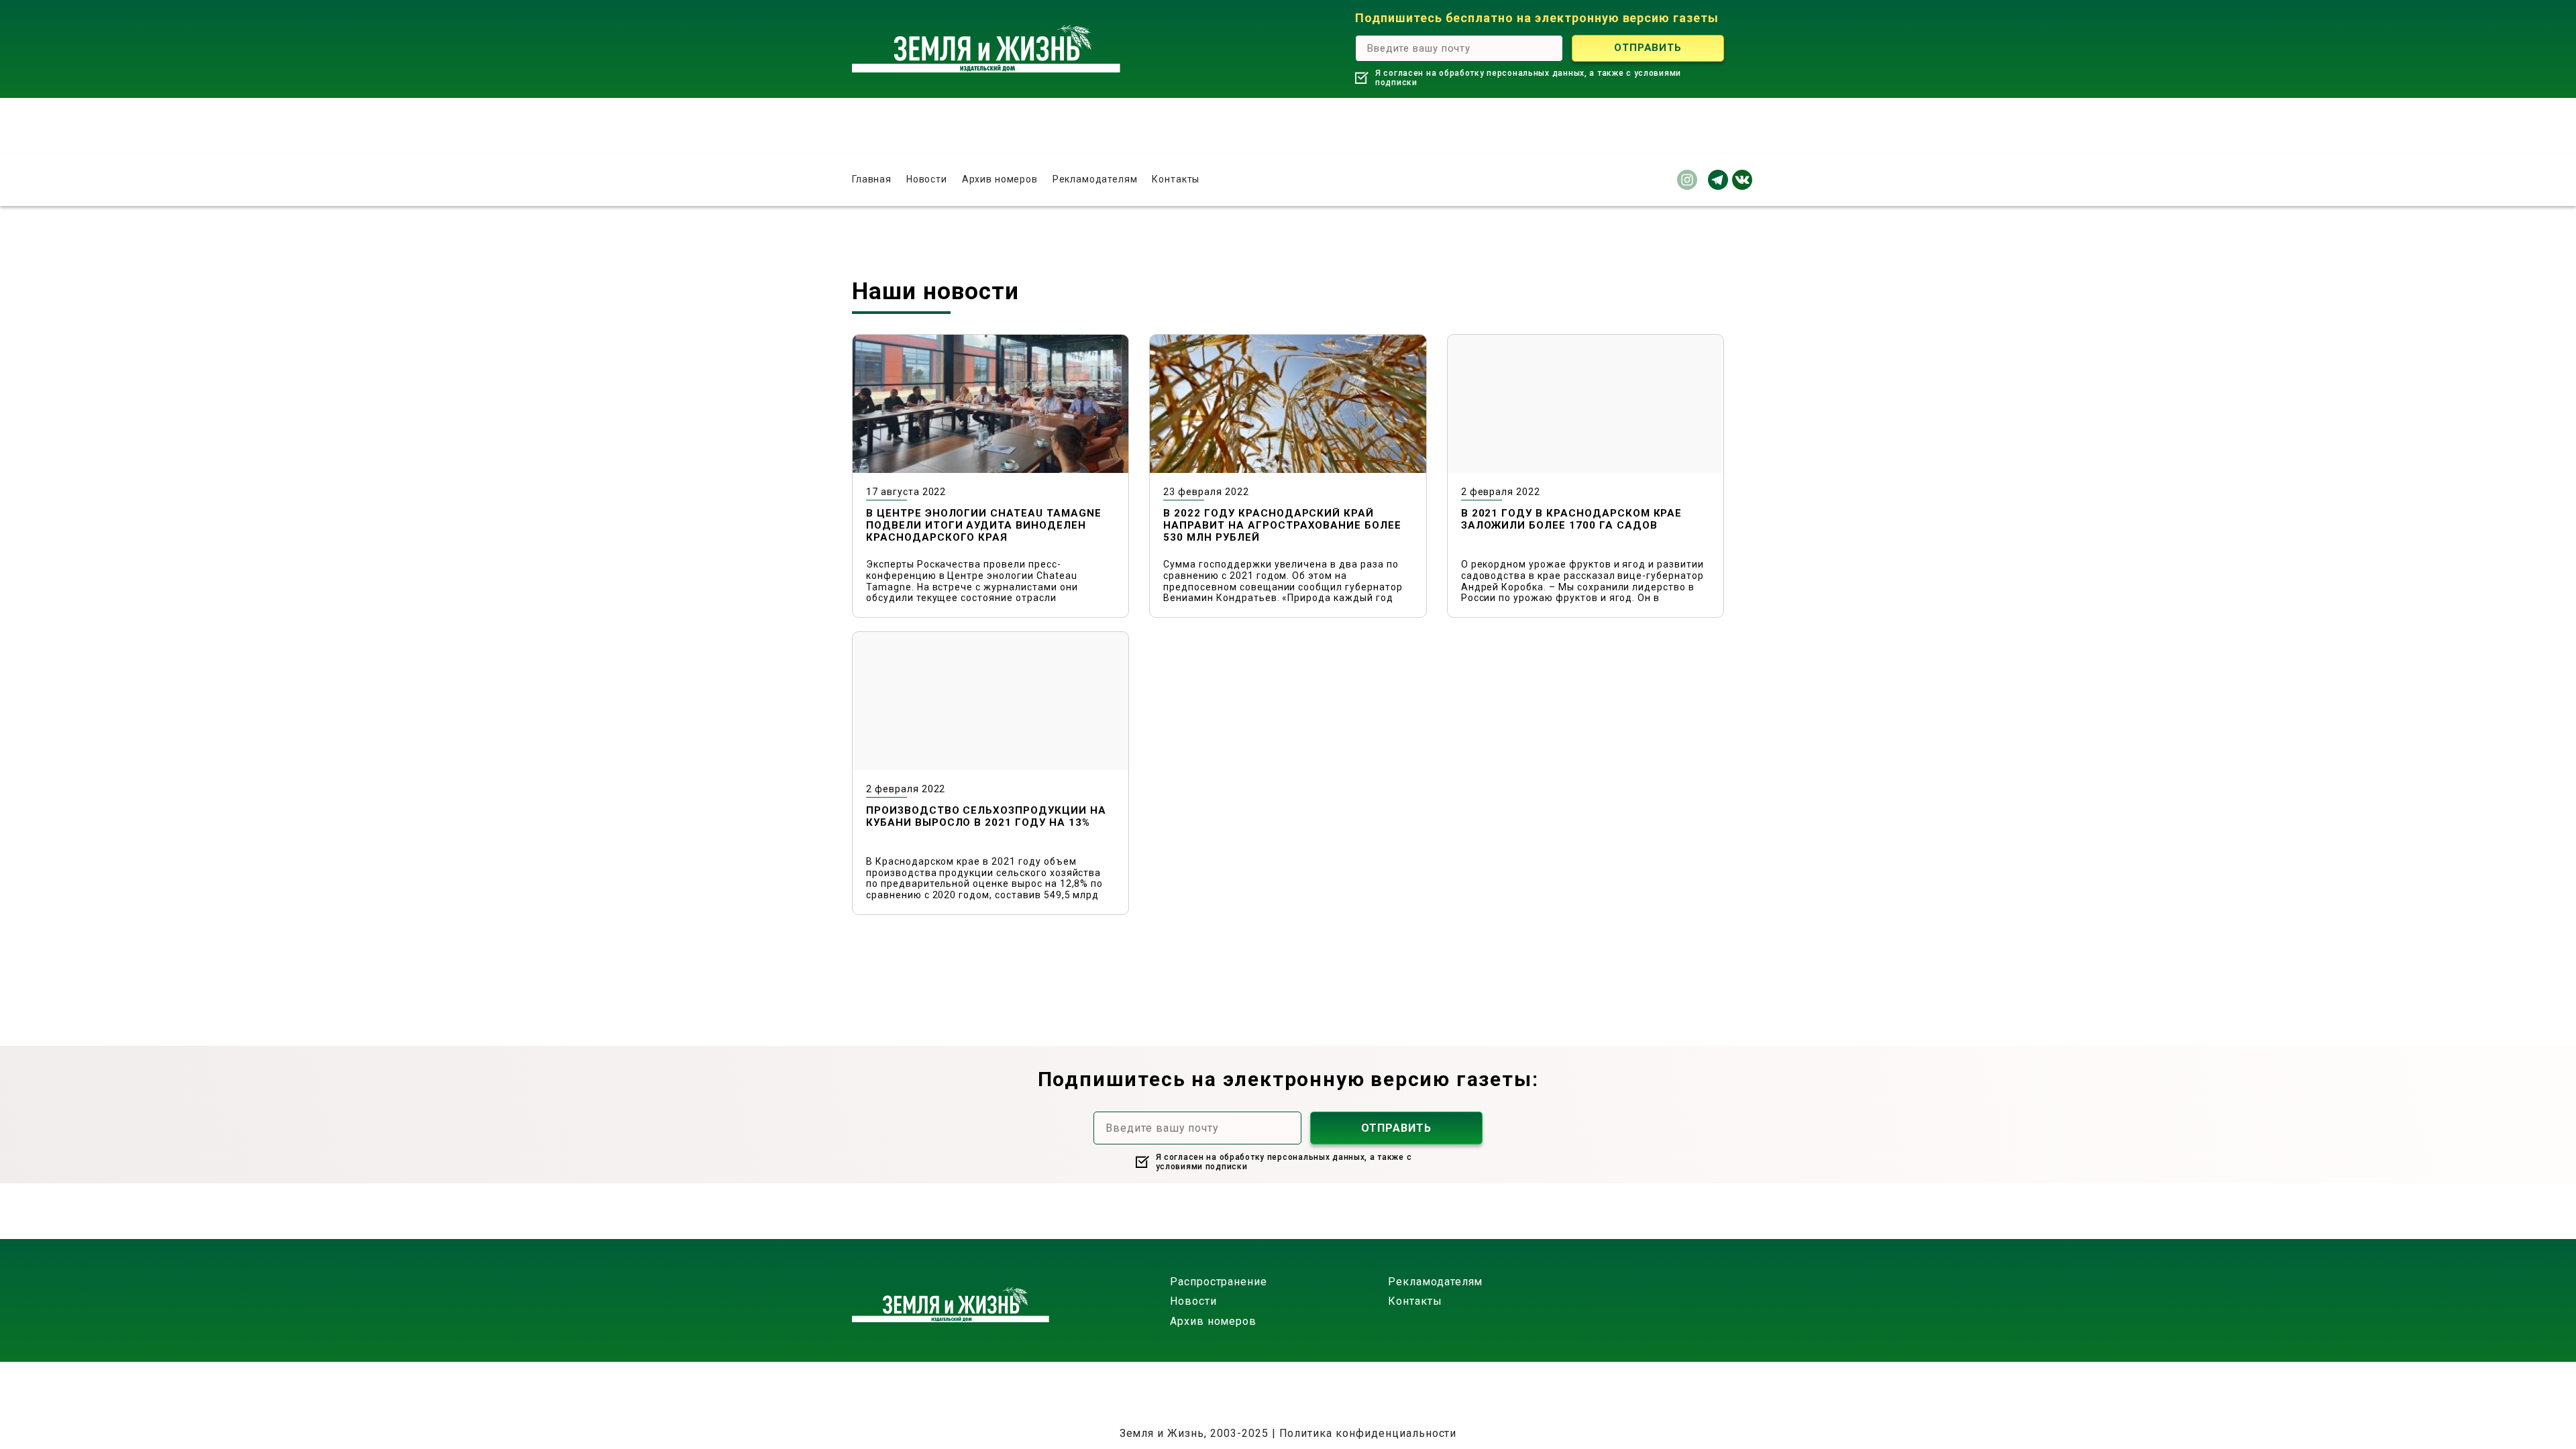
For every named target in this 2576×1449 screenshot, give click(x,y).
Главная (872, 179)
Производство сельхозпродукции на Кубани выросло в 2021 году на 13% (986, 816)
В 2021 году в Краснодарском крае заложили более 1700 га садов (1572, 519)
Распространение (1219, 1282)
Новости (927, 179)
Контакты (1176, 179)
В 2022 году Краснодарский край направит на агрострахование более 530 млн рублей (1282, 525)
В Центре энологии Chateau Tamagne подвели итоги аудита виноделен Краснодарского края (984, 525)
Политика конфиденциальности (1368, 1433)
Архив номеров (1000, 179)
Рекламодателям (1095, 179)
